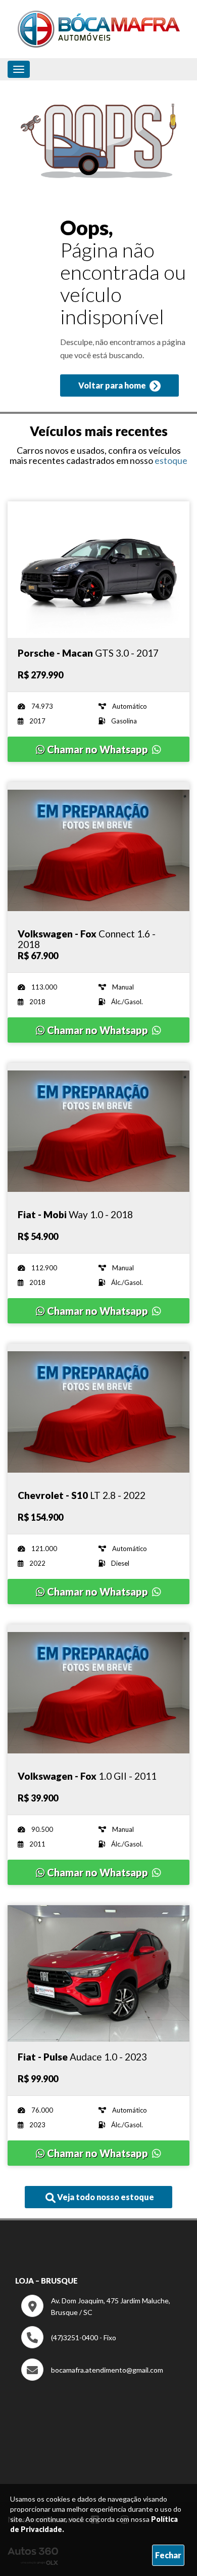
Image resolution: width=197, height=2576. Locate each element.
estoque (171, 460)
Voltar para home (113, 385)
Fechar (168, 2555)
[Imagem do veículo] (98, 570)
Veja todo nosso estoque (105, 2197)
